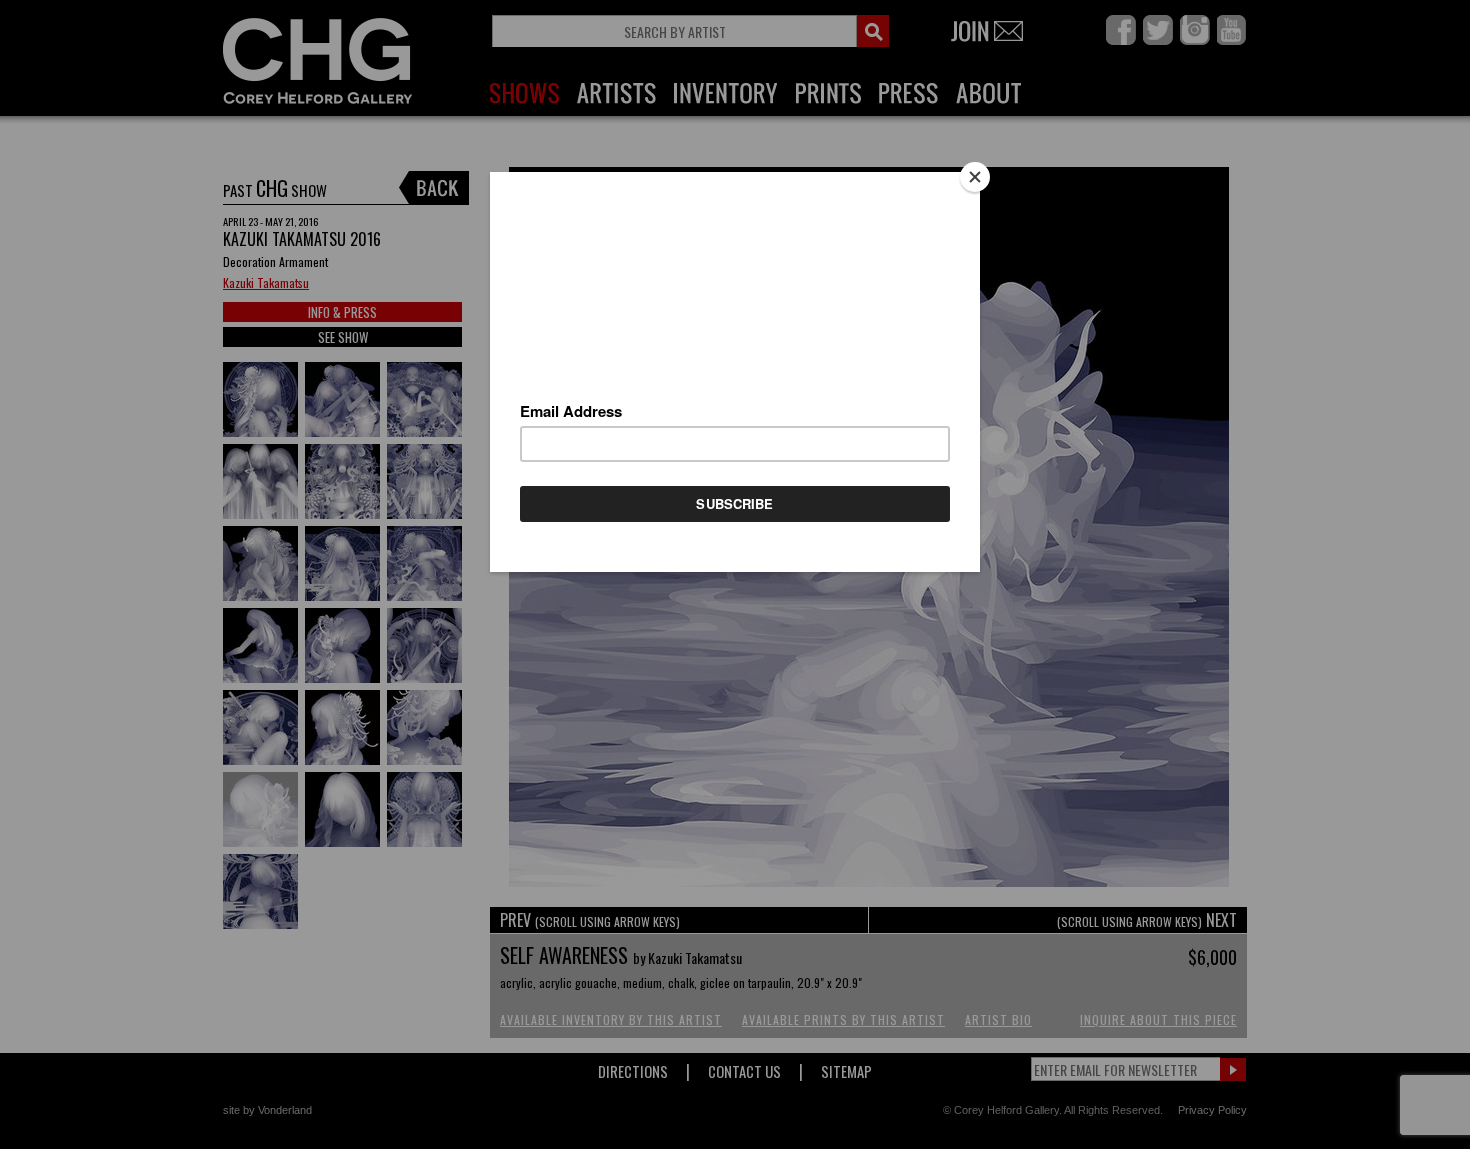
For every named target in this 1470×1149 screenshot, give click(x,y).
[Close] (975, 177)
